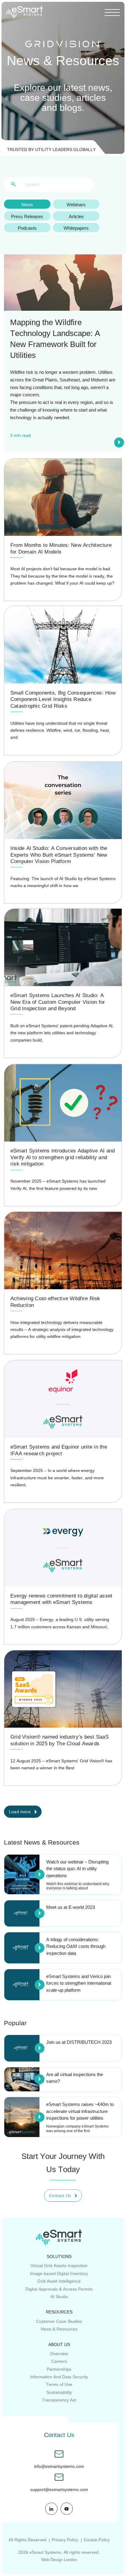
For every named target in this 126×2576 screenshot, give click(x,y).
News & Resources (59, 2329)
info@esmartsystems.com (59, 2466)
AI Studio (59, 2297)
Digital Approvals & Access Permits (59, 2289)
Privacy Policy (65, 2540)
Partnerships (59, 2369)
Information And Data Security (59, 2377)
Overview (59, 2354)
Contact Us (60, 2196)
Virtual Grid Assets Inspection (59, 2266)
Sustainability (59, 2392)
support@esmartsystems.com (59, 2490)
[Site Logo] (24, 12)
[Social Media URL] (51, 2509)
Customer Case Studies (59, 2321)
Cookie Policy (97, 2540)
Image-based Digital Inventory (59, 2273)
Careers (59, 2361)
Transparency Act (59, 2400)
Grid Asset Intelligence (59, 2281)
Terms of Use (59, 2384)
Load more (20, 1812)
